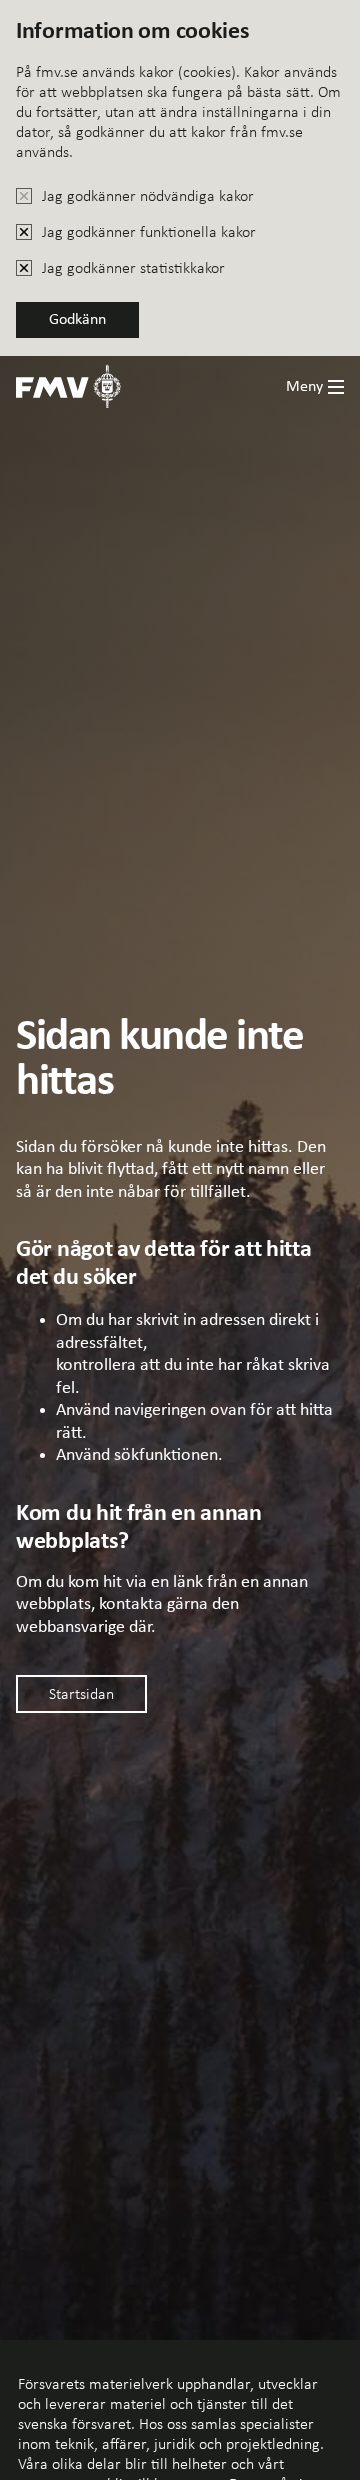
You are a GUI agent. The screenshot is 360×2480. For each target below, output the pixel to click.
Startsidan (81, 1693)
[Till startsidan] (68, 386)
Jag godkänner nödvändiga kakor (148, 195)
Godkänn (77, 320)
